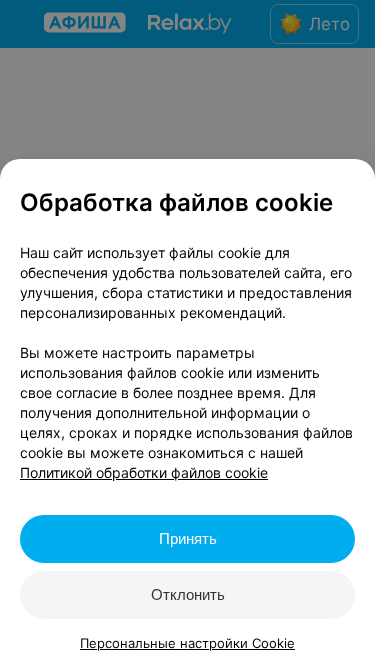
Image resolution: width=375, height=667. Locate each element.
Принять (188, 538)
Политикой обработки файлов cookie (144, 472)
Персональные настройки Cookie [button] (187, 643)
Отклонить (188, 594)
